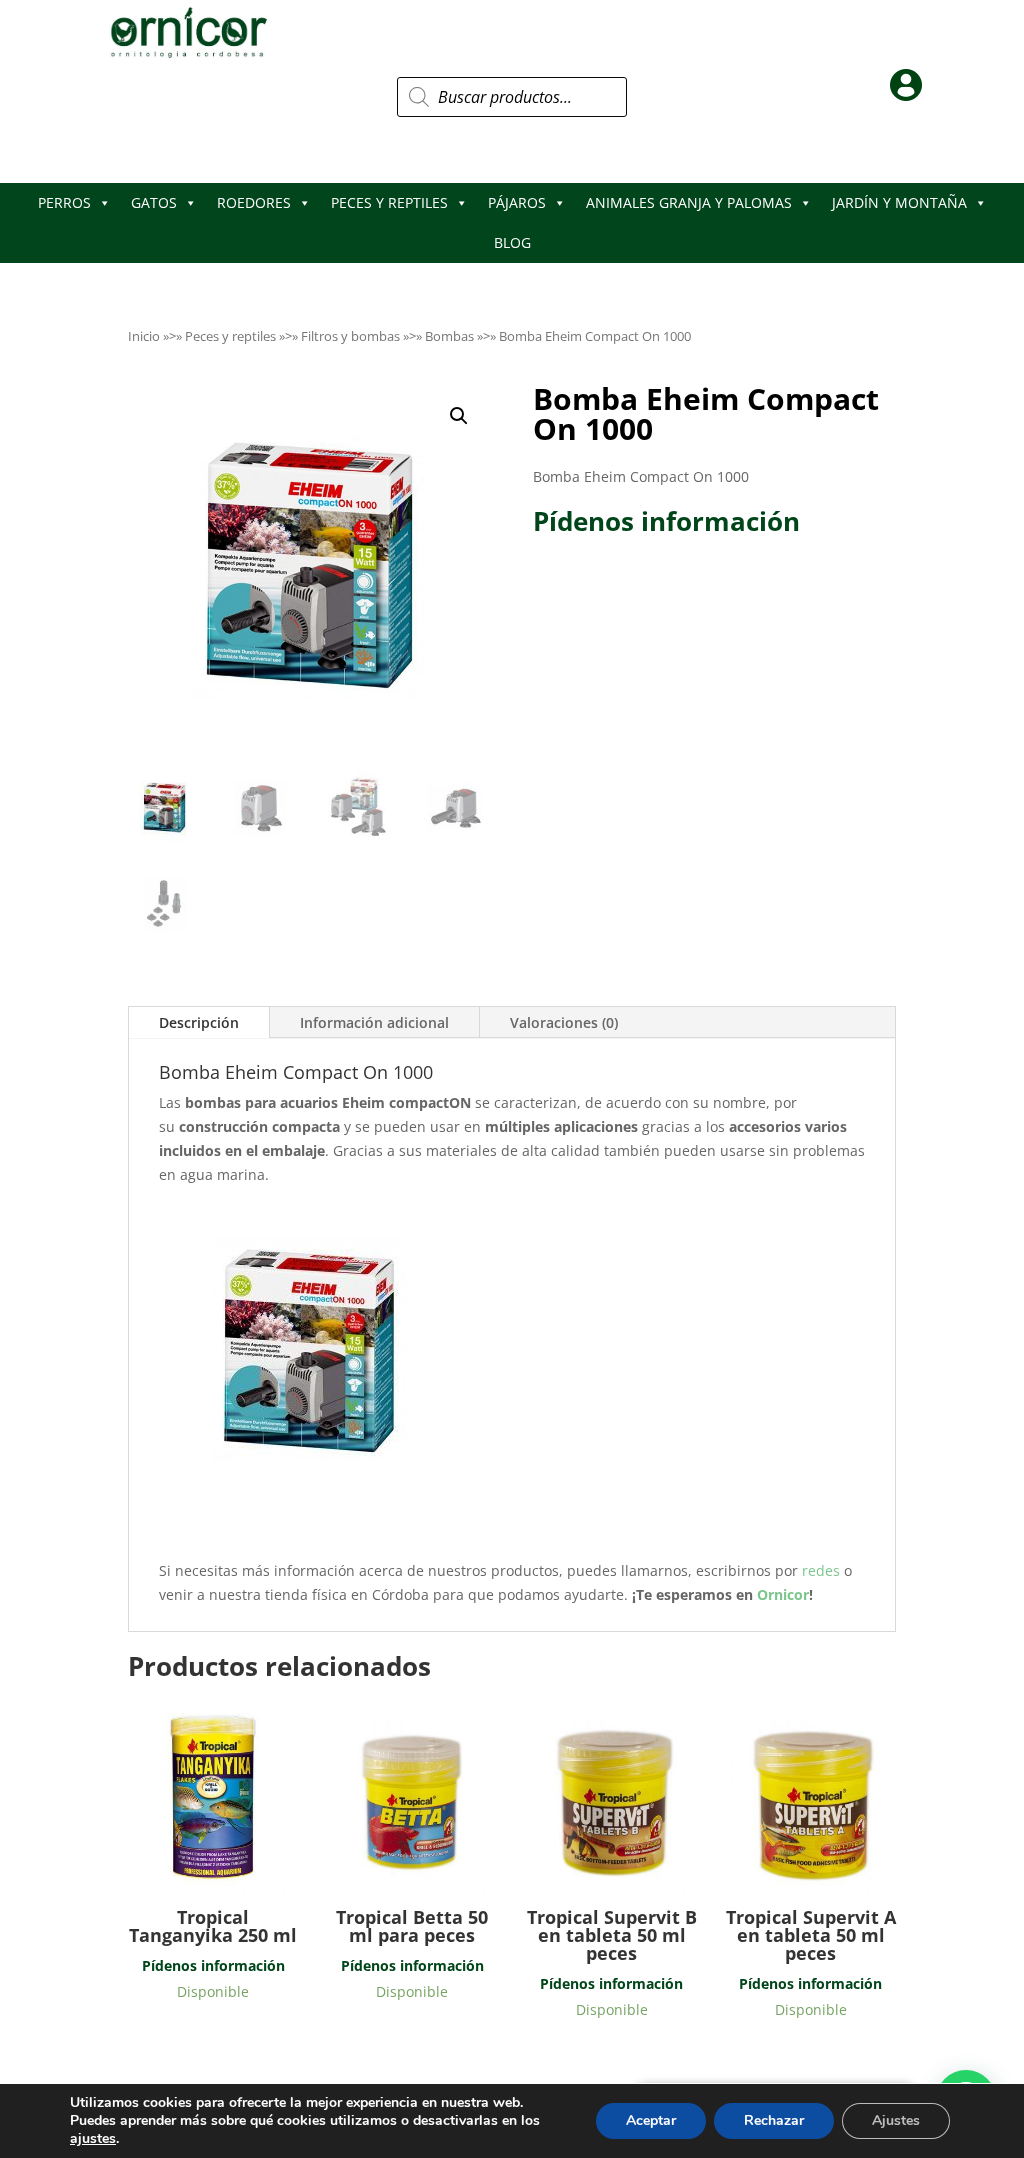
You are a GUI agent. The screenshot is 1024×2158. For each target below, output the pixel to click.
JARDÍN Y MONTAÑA (899, 202)
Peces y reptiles (230, 336)
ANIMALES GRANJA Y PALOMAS (689, 202)
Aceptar (651, 2120)
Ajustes (896, 2120)
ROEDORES (254, 202)
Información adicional (374, 1022)
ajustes (93, 2139)
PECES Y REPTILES (389, 202)
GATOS (154, 202)
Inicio (144, 336)
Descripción (199, 1022)
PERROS (64, 202)
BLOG (512, 242)
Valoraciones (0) (564, 1022)
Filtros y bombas (350, 336)
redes (823, 1570)
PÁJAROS (517, 202)
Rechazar (774, 2120)
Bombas (449, 336)
